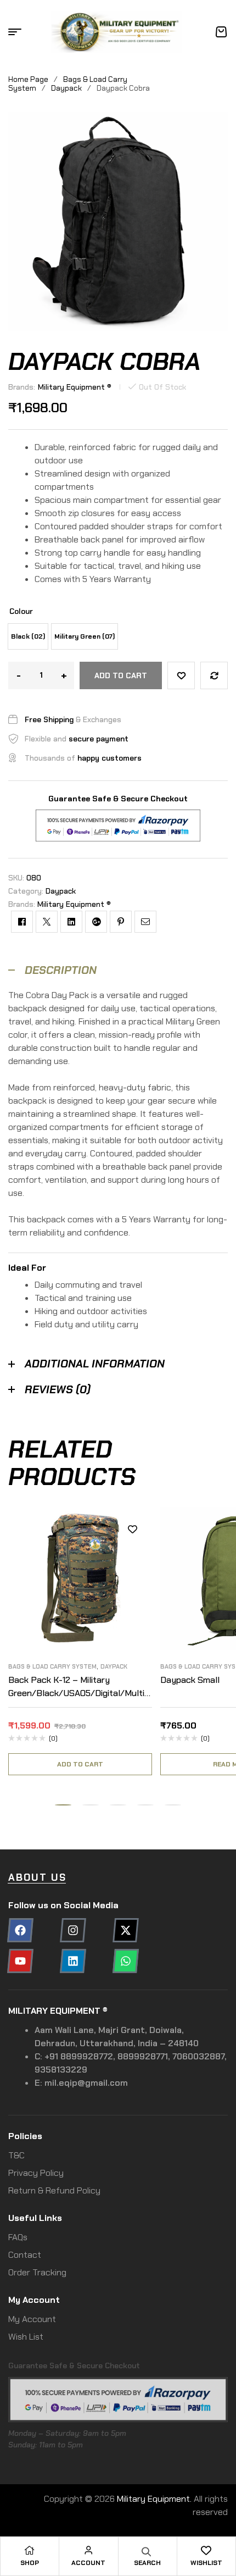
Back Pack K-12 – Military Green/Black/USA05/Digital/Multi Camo (76, 1693)
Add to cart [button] (80, 1764)
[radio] (28, 636)
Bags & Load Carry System (52, 1666)
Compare (214, 675)
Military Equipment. (154, 2499)
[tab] (118, 970)
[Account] (88, 2550)
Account (88, 2563)
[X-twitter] (126, 1930)
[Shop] (30, 2550)
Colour (21, 611)
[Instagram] (73, 1930)
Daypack (66, 88)
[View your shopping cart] (221, 32)
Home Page (28, 79)
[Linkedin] (73, 1961)
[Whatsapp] (126, 1961)
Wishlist (206, 2563)
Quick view (133, 1578)
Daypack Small (190, 1680)
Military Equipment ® (75, 387)
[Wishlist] (206, 2550)
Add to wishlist (181, 675)
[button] (63, 1805)
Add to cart (121, 675)
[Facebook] (20, 1930)
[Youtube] (20, 1961)
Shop (30, 2563)
